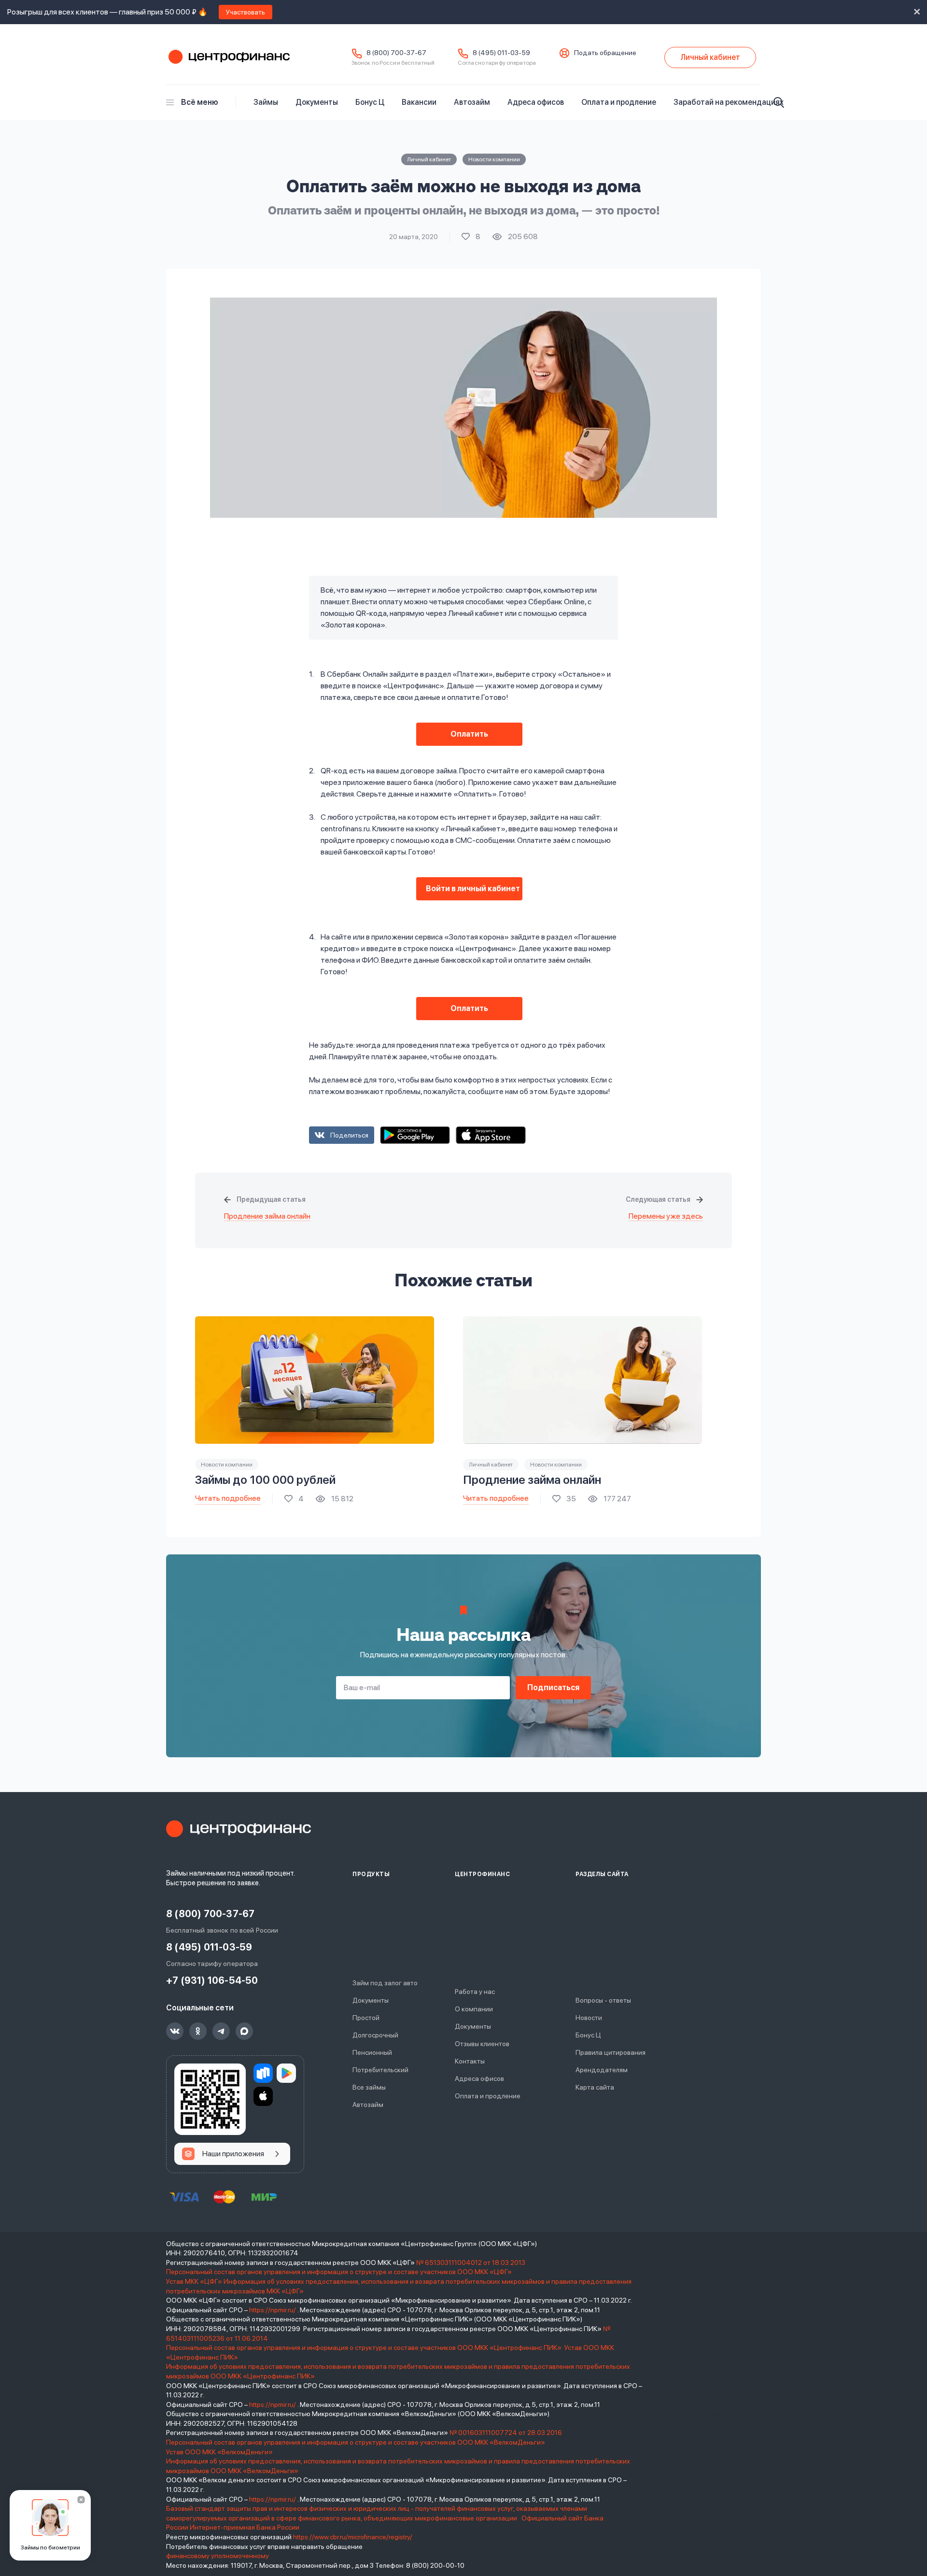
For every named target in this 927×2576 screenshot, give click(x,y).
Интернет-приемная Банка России (245, 2527)
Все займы (369, 2087)
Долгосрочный (375, 2035)
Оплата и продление (619, 102)
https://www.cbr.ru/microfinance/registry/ (353, 2537)
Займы (266, 102)
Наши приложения (233, 2154)
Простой (366, 2018)
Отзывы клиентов (482, 2044)
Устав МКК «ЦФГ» (194, 2281)
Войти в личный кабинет (473, 889)
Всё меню (200, 102)
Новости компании (494, 159)
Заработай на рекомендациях (729, 102)
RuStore (263, 2073)
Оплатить (469, 734)
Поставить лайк (471, 237)
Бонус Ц (370, 102)
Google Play (415, 1135)
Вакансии (419, 102)
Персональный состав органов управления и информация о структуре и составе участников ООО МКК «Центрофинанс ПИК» (365, 2348)
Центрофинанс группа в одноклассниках (198, 2031)
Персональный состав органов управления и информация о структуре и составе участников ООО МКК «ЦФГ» (340, 2272)
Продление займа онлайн (267, 1216)
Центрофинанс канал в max (244, 2031)
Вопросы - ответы (603, 2000)
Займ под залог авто (385, 1983)
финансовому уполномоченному (218, 2556)
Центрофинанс (228, 57)
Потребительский (380, 2070)
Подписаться (553, 1687)
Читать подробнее (228, 1498)
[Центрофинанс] (239, 1829)
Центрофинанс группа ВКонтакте (175, 2031)
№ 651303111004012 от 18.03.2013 (471, 2263)
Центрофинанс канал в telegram (221, 2031)
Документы (317, 102)
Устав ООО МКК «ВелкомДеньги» (220, 2452)
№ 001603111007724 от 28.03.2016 (506, 2433)
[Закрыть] (81, 2500)
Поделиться (349, 1135)
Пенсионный (372, 2052)
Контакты (470, 2061)
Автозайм (472, 102)
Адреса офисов (536, 102)
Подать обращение (605, 53)
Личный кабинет (429, 159)
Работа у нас (475, 1992)
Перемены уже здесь (666, 1216)
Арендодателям (602, 2070)
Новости (589, 2018)
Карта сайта (595, 2087)
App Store (491, 1135)
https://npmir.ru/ (273, 2310)
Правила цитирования (611, 2052)
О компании (474, 2009)
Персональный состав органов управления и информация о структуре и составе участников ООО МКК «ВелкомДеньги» (356, 2442)
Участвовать (246, 12)
